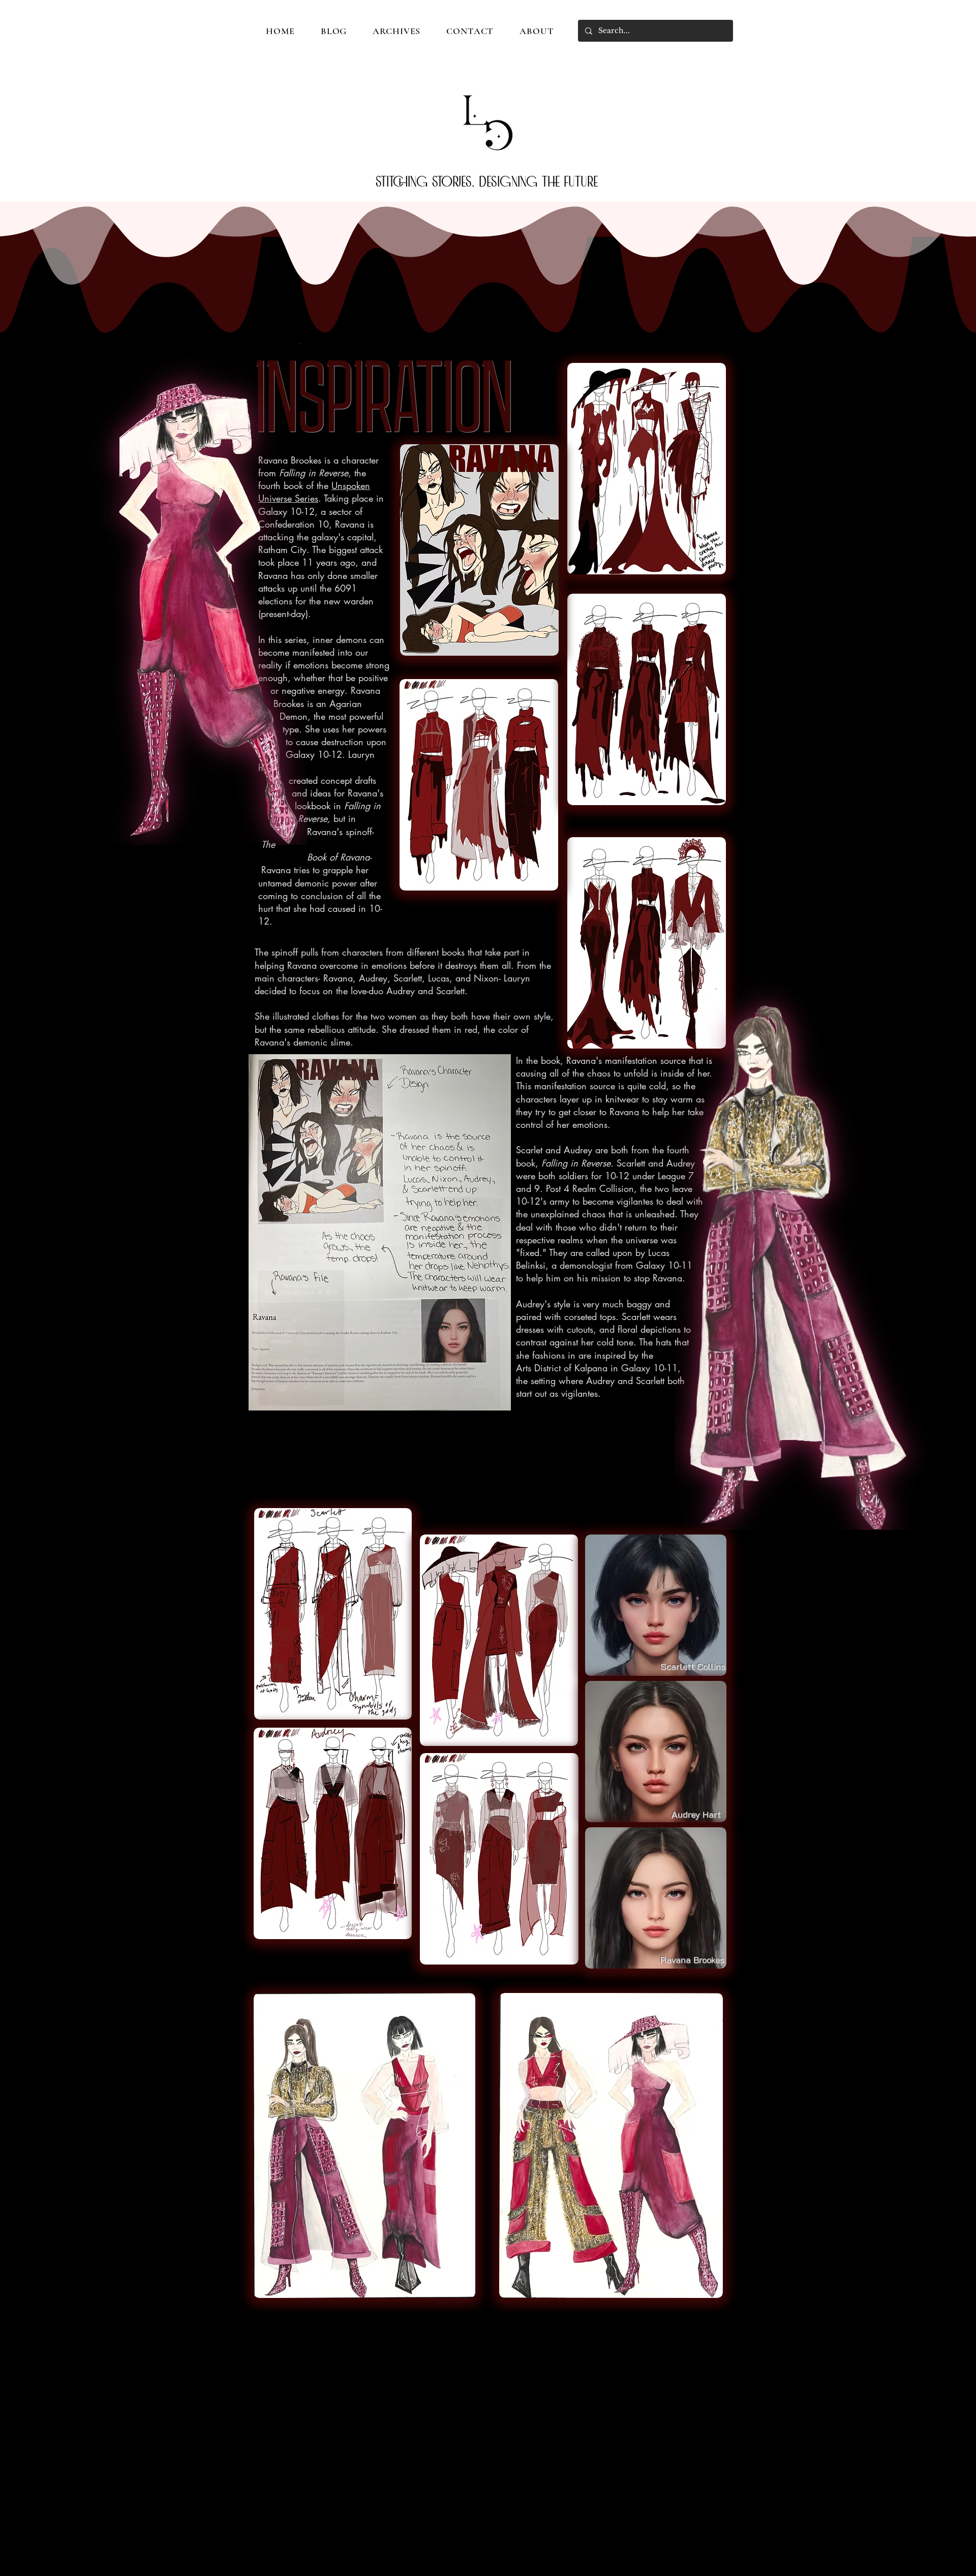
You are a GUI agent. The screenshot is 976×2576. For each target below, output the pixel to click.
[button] (379, 1232)
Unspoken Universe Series (314, 492)
